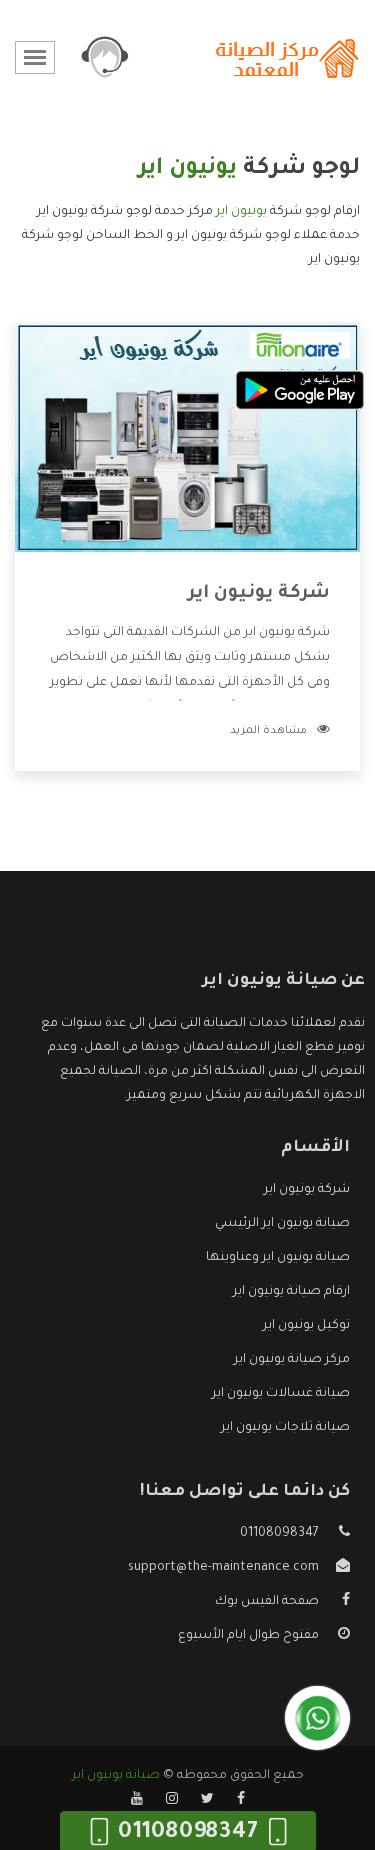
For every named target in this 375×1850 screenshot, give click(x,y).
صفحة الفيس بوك (267, 1602)
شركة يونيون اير (259, 594)
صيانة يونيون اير (116, 1776)
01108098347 (279, 1534)
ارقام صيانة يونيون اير (291, 1292)
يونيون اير (241, 212)
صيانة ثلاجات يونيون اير (285, 1428)
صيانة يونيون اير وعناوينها (278, 1258)
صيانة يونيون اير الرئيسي (282, 1224)
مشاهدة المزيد (268, 731)
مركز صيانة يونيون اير (292, 1360)
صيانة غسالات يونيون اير (281, 1394)
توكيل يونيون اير (306, 1326)
